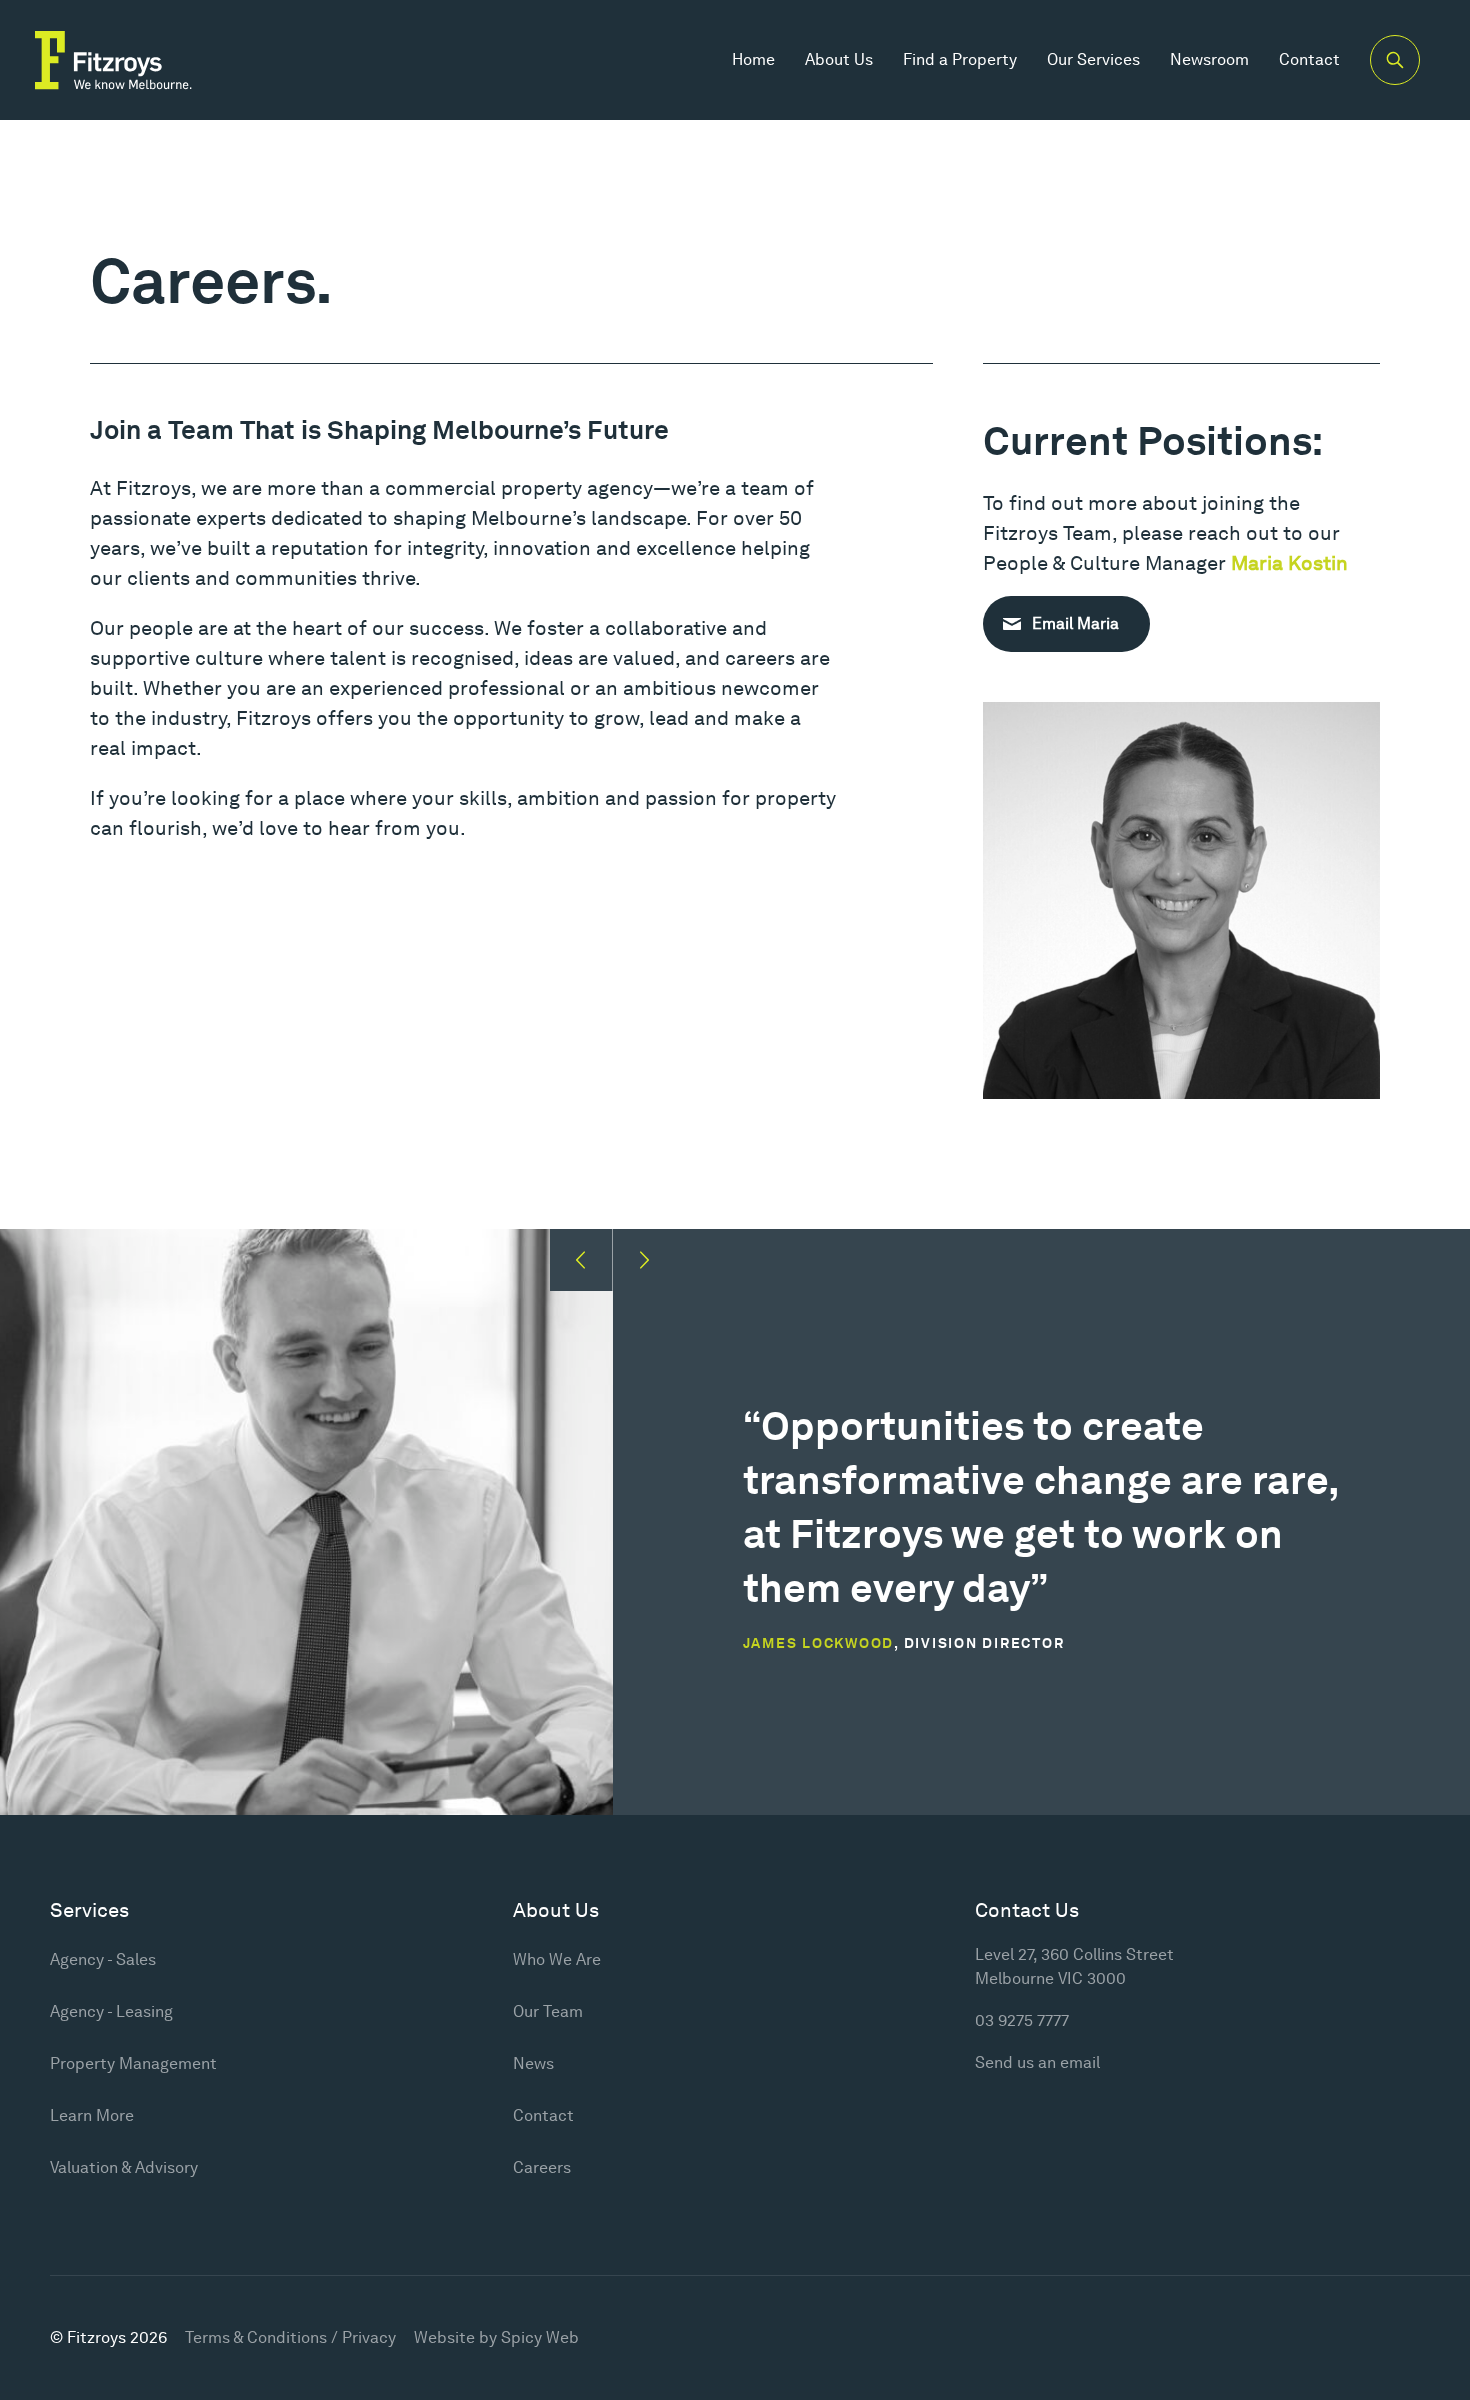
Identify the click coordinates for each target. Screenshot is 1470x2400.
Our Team (548, 2011)
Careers (542, 2167)
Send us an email (1037, 2062)
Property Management (133, 2063)
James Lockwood (819, 1643)
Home (753, 59)
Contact (1309, 59)
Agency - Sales (103, 1959)
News (533, 2063)
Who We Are (557, 1959)
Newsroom (1209, 59)
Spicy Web (540, 2337)
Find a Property (960, 59)
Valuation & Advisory (124, 2167)
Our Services (1093, 59)
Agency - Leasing (111, 2011)
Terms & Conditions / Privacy (290, 2337)
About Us (839, 59)
